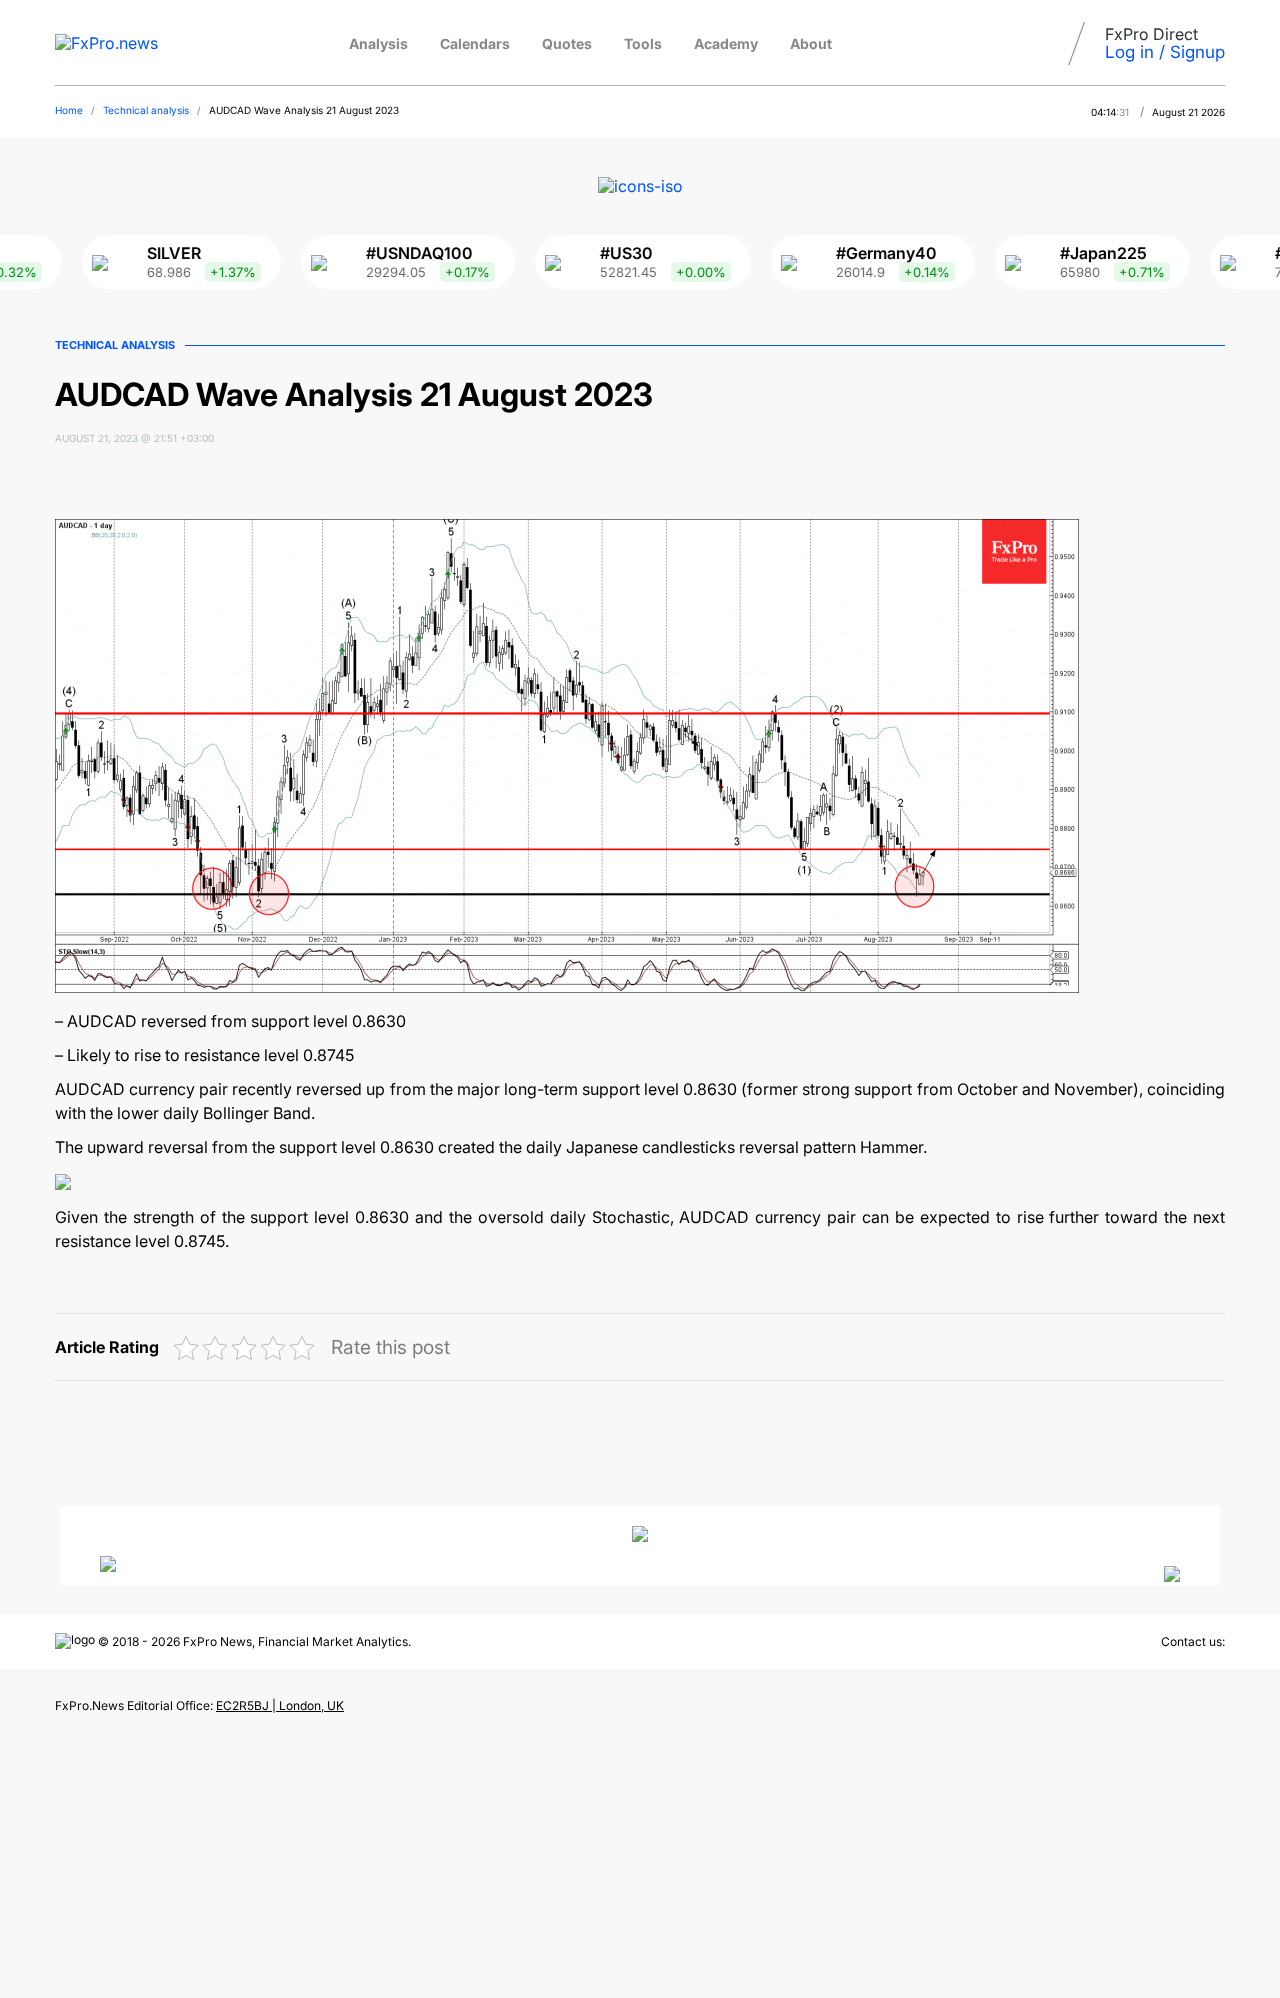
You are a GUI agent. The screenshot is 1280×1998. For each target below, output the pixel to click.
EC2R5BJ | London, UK (280, 1705)
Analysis (378, 43)
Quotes (567, 43)
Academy (726, 43)
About (811, 43)
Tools (643, 43)
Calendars (475, 43)
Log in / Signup (1165, 52)
